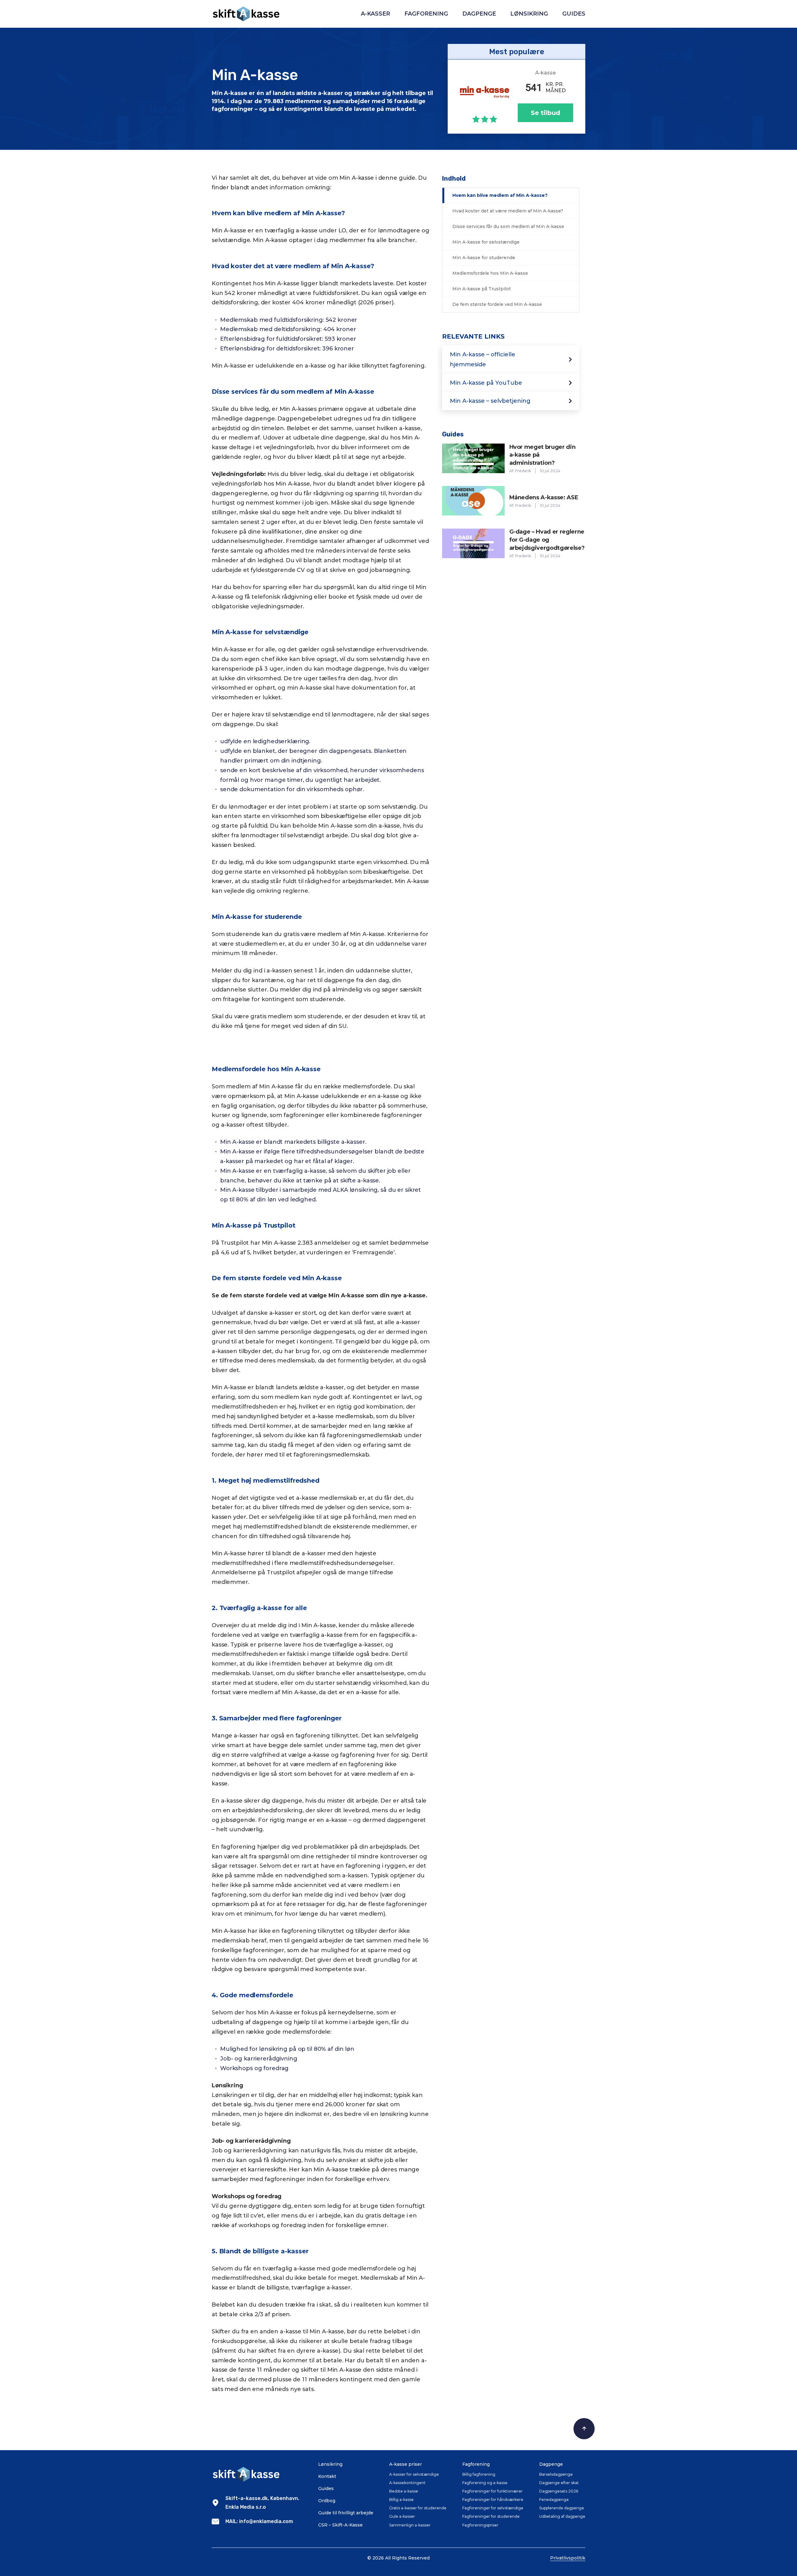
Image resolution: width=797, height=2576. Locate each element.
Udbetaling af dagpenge (562, 2516)
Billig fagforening (479, 2474)
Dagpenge (479, 14)
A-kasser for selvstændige (414, 2474)
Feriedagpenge (554, 2500)
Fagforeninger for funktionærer (493, 2491)
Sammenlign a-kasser (410, 2525)
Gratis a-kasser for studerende (418, 2508)
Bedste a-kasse (404, 2491)
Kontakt (327, 2476)
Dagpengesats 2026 (559, 2491)
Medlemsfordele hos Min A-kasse (490, 273)
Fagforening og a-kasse (485, 2483)
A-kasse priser (406, 2464)
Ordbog (327, 2501)
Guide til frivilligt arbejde (346, 2513)
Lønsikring (529, 14)
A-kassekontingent (407, 2483)
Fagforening (426, 14)
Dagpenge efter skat (559, 2483)
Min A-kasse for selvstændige (486, 242)
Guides (574, 14)
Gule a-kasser (402, 2516)
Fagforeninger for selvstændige (493, 2508)
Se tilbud (545, 113)
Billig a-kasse (401, 2500)
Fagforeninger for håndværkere (493, 2500)
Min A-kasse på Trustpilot (482, 289)
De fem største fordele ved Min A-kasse (497, 304)
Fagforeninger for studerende (491, 2516)
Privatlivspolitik (568, 2558)
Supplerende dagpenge (562, 2508)
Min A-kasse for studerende (484, 258)
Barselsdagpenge (556, 2474)
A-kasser (375, 14)
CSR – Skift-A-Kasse (340, 2525)
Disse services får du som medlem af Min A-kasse (508, 226)
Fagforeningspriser (480, 2525)
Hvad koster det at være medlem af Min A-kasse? (508, 211)
